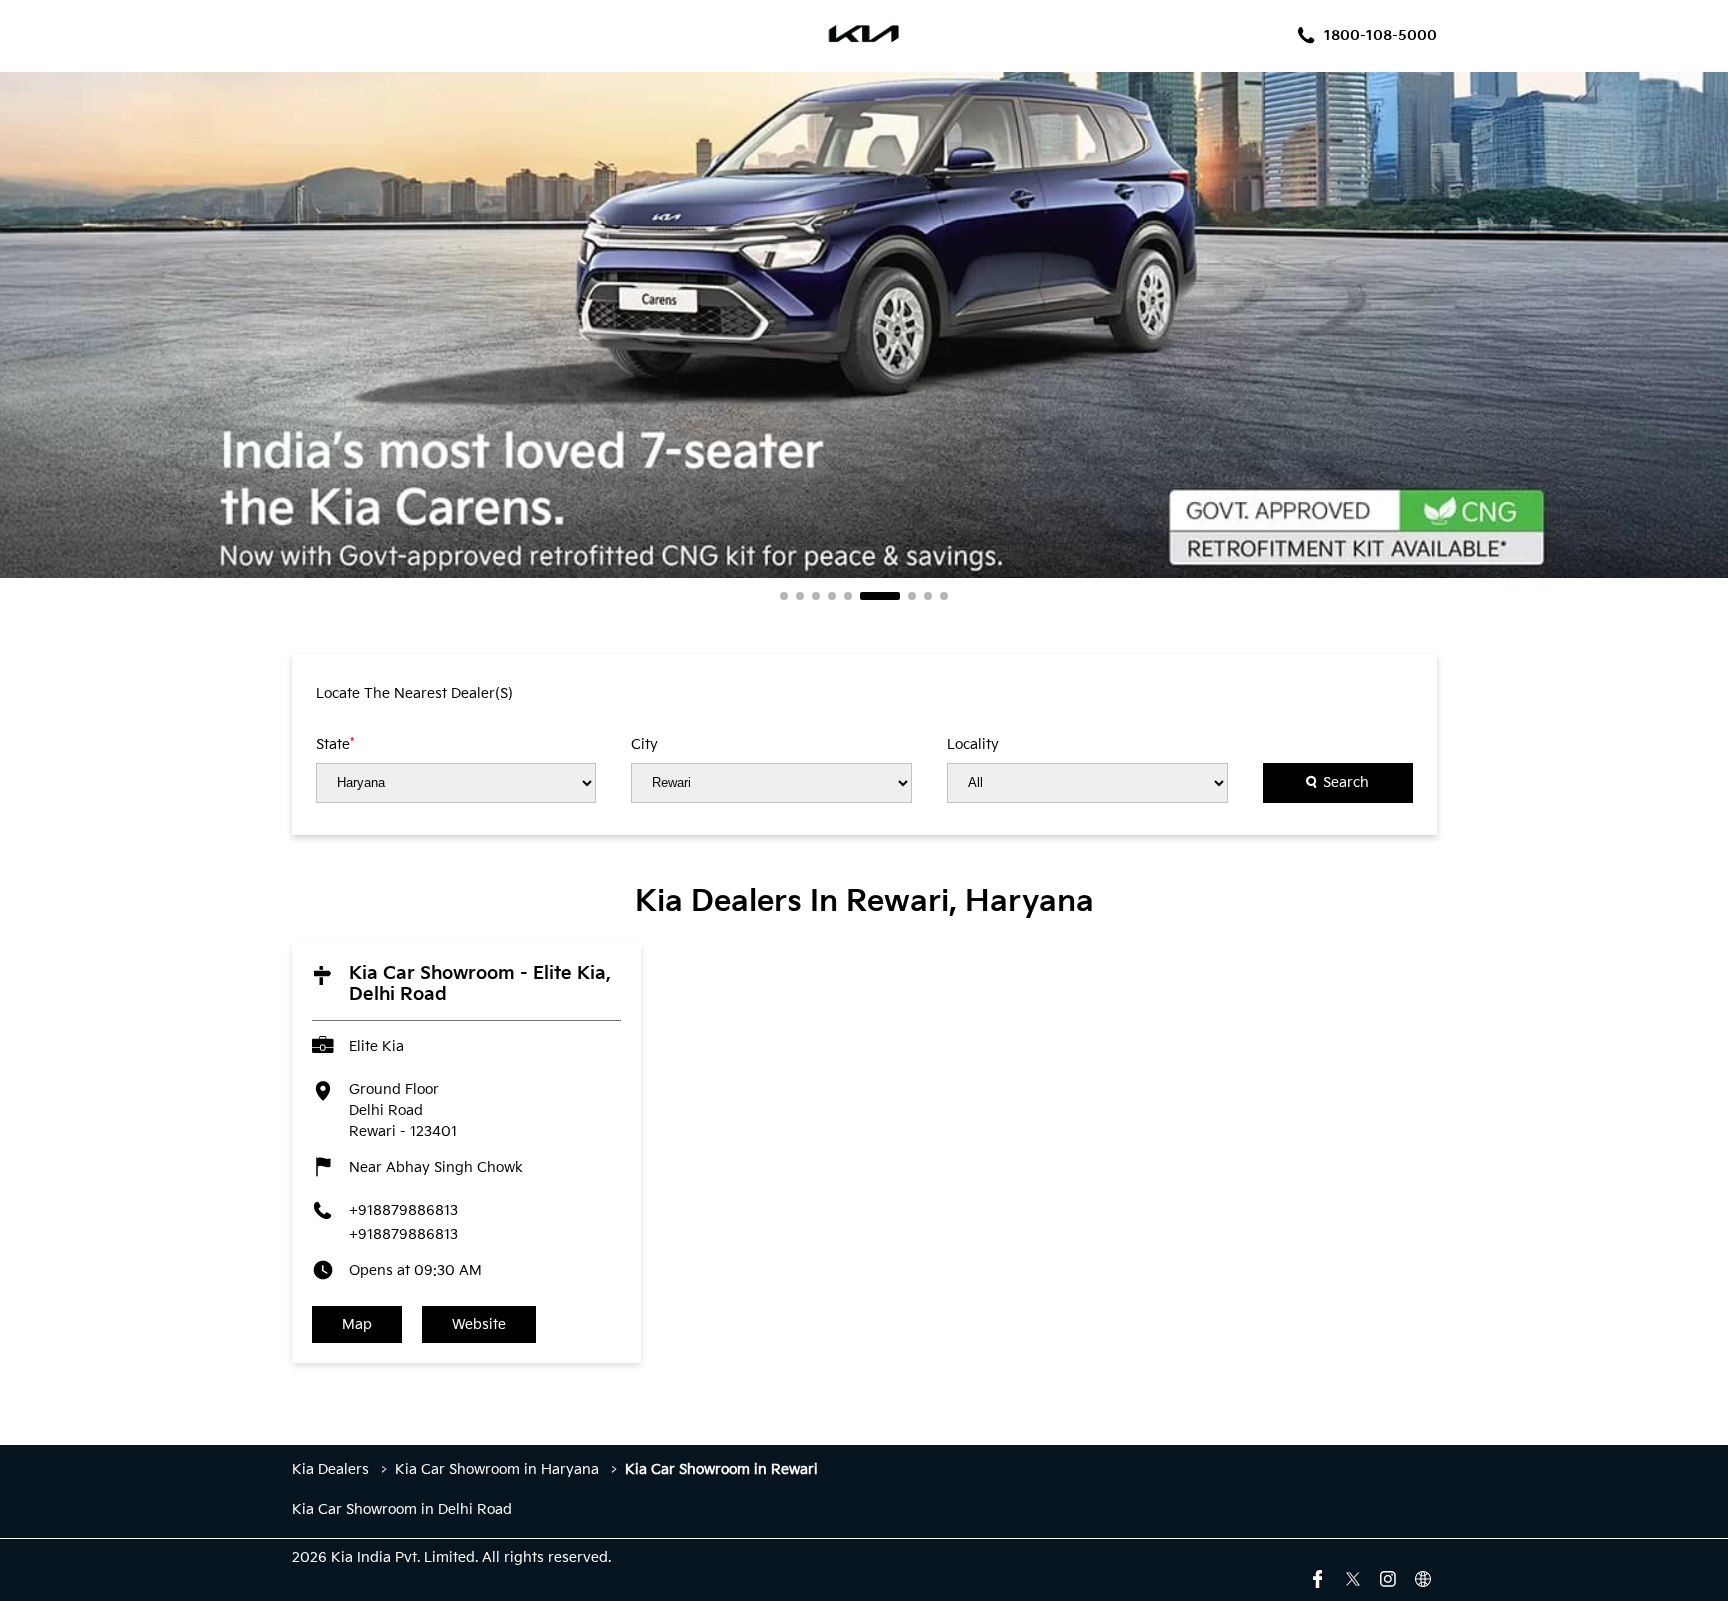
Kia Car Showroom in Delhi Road (402, 1510)
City (644, 745)
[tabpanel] (864, 325)
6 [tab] (880, 596)
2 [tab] (800, 596)
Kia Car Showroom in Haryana (497, 1469)
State (335, 744)
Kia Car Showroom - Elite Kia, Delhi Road (480, 984)
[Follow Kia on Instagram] (1388, 1577)
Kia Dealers (332, 1469)
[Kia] (864, 36)
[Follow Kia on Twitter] (1353, 1577)
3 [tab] (816, 596)
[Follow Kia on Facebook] (1318, 1577)
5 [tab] (848, 596)
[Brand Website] (1423, 1577)
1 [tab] (784, 596)
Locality (973, 745)
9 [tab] (944, 596)
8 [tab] (928, 596)
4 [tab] (832, 596)
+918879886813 (403, 1210)
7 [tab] (912, 596)
